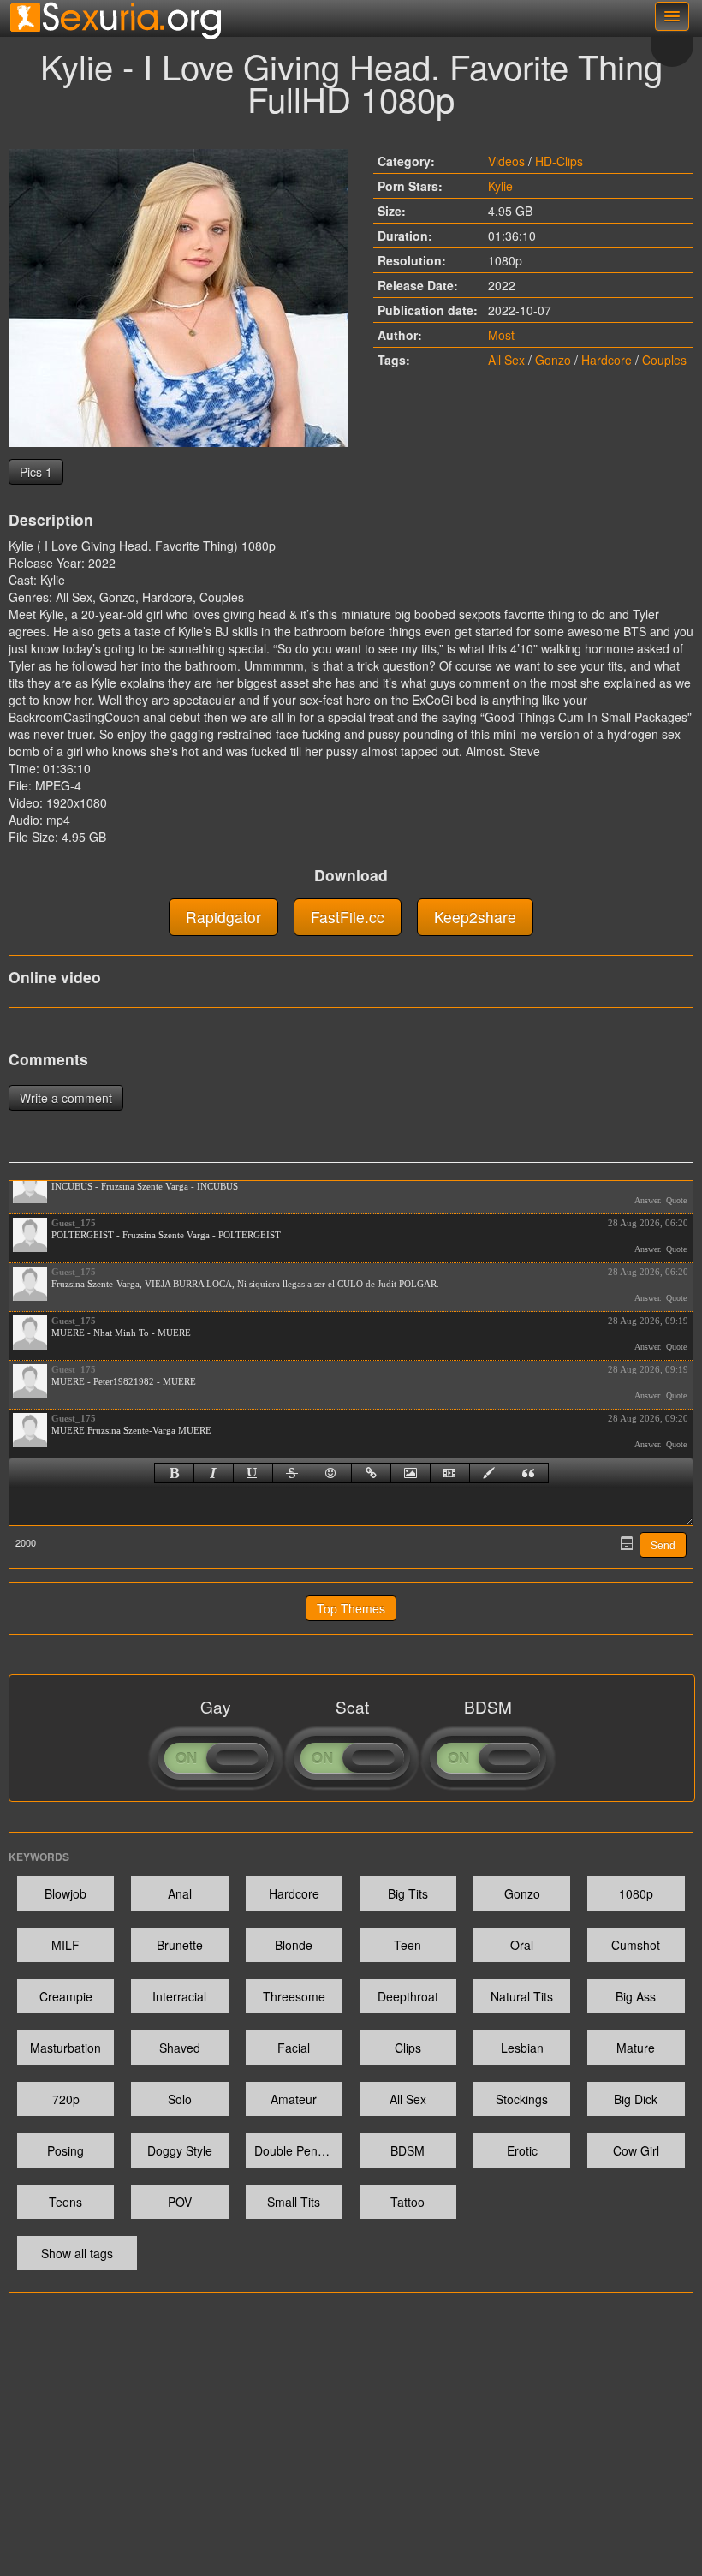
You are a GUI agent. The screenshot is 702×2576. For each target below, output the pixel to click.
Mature (636, 2048)
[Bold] (174, 1473)
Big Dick (636, 2099)
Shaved (180, 2048)
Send (663, 1546)
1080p (636, 1893)
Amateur (294, 2099)
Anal (180, 1893)
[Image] (410, 1473)
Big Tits (408, 1893)
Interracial (179, 1996)
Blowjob (65, 1893)
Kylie (500, 186)
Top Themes (351, 1608)
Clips (408, 2048)
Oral (522, 1945)
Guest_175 (74, 1223)
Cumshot (636, 1945)
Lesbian (522, 2048)
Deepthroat (408, 1996)
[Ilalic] (214, 1473)
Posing (65, 2150)
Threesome (294, 1996)
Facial (294, 2048)
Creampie (66, 1996)
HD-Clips (559, 161)
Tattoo (408, 2202)
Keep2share (475, 917)
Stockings (522, 2099)
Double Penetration (298, 2150)
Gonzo (553, 360)
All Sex (506, 360)
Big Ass (636, 1996)
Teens (65, 2202)
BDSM (408, 2150)
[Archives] (627, 1543)
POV (180, 2202)
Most (501, 335)
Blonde (294, 1945)
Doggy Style (180, 2150)
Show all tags (77, 2253)
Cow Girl (636, 2150)
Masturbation (65, 2048)
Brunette (180, 1945)
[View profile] (30, 1186)
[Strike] (292, 1473)
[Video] (450, 1473)
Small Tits (294, 2202)
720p (66, 2099)
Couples (664, 360)
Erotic (522, 2150)
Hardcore (607, 360)
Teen (408, 1945)
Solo (180, 2099)
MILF (65, 1945)
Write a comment (66, 1098)
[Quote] (529, 1473)
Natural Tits (522, 1996)
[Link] (371, 1473)
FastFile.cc (348, 917)
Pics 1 (36, 472)
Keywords (39, 1857)
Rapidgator (223, 917)
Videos (506, 161)
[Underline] (253, 1473)
